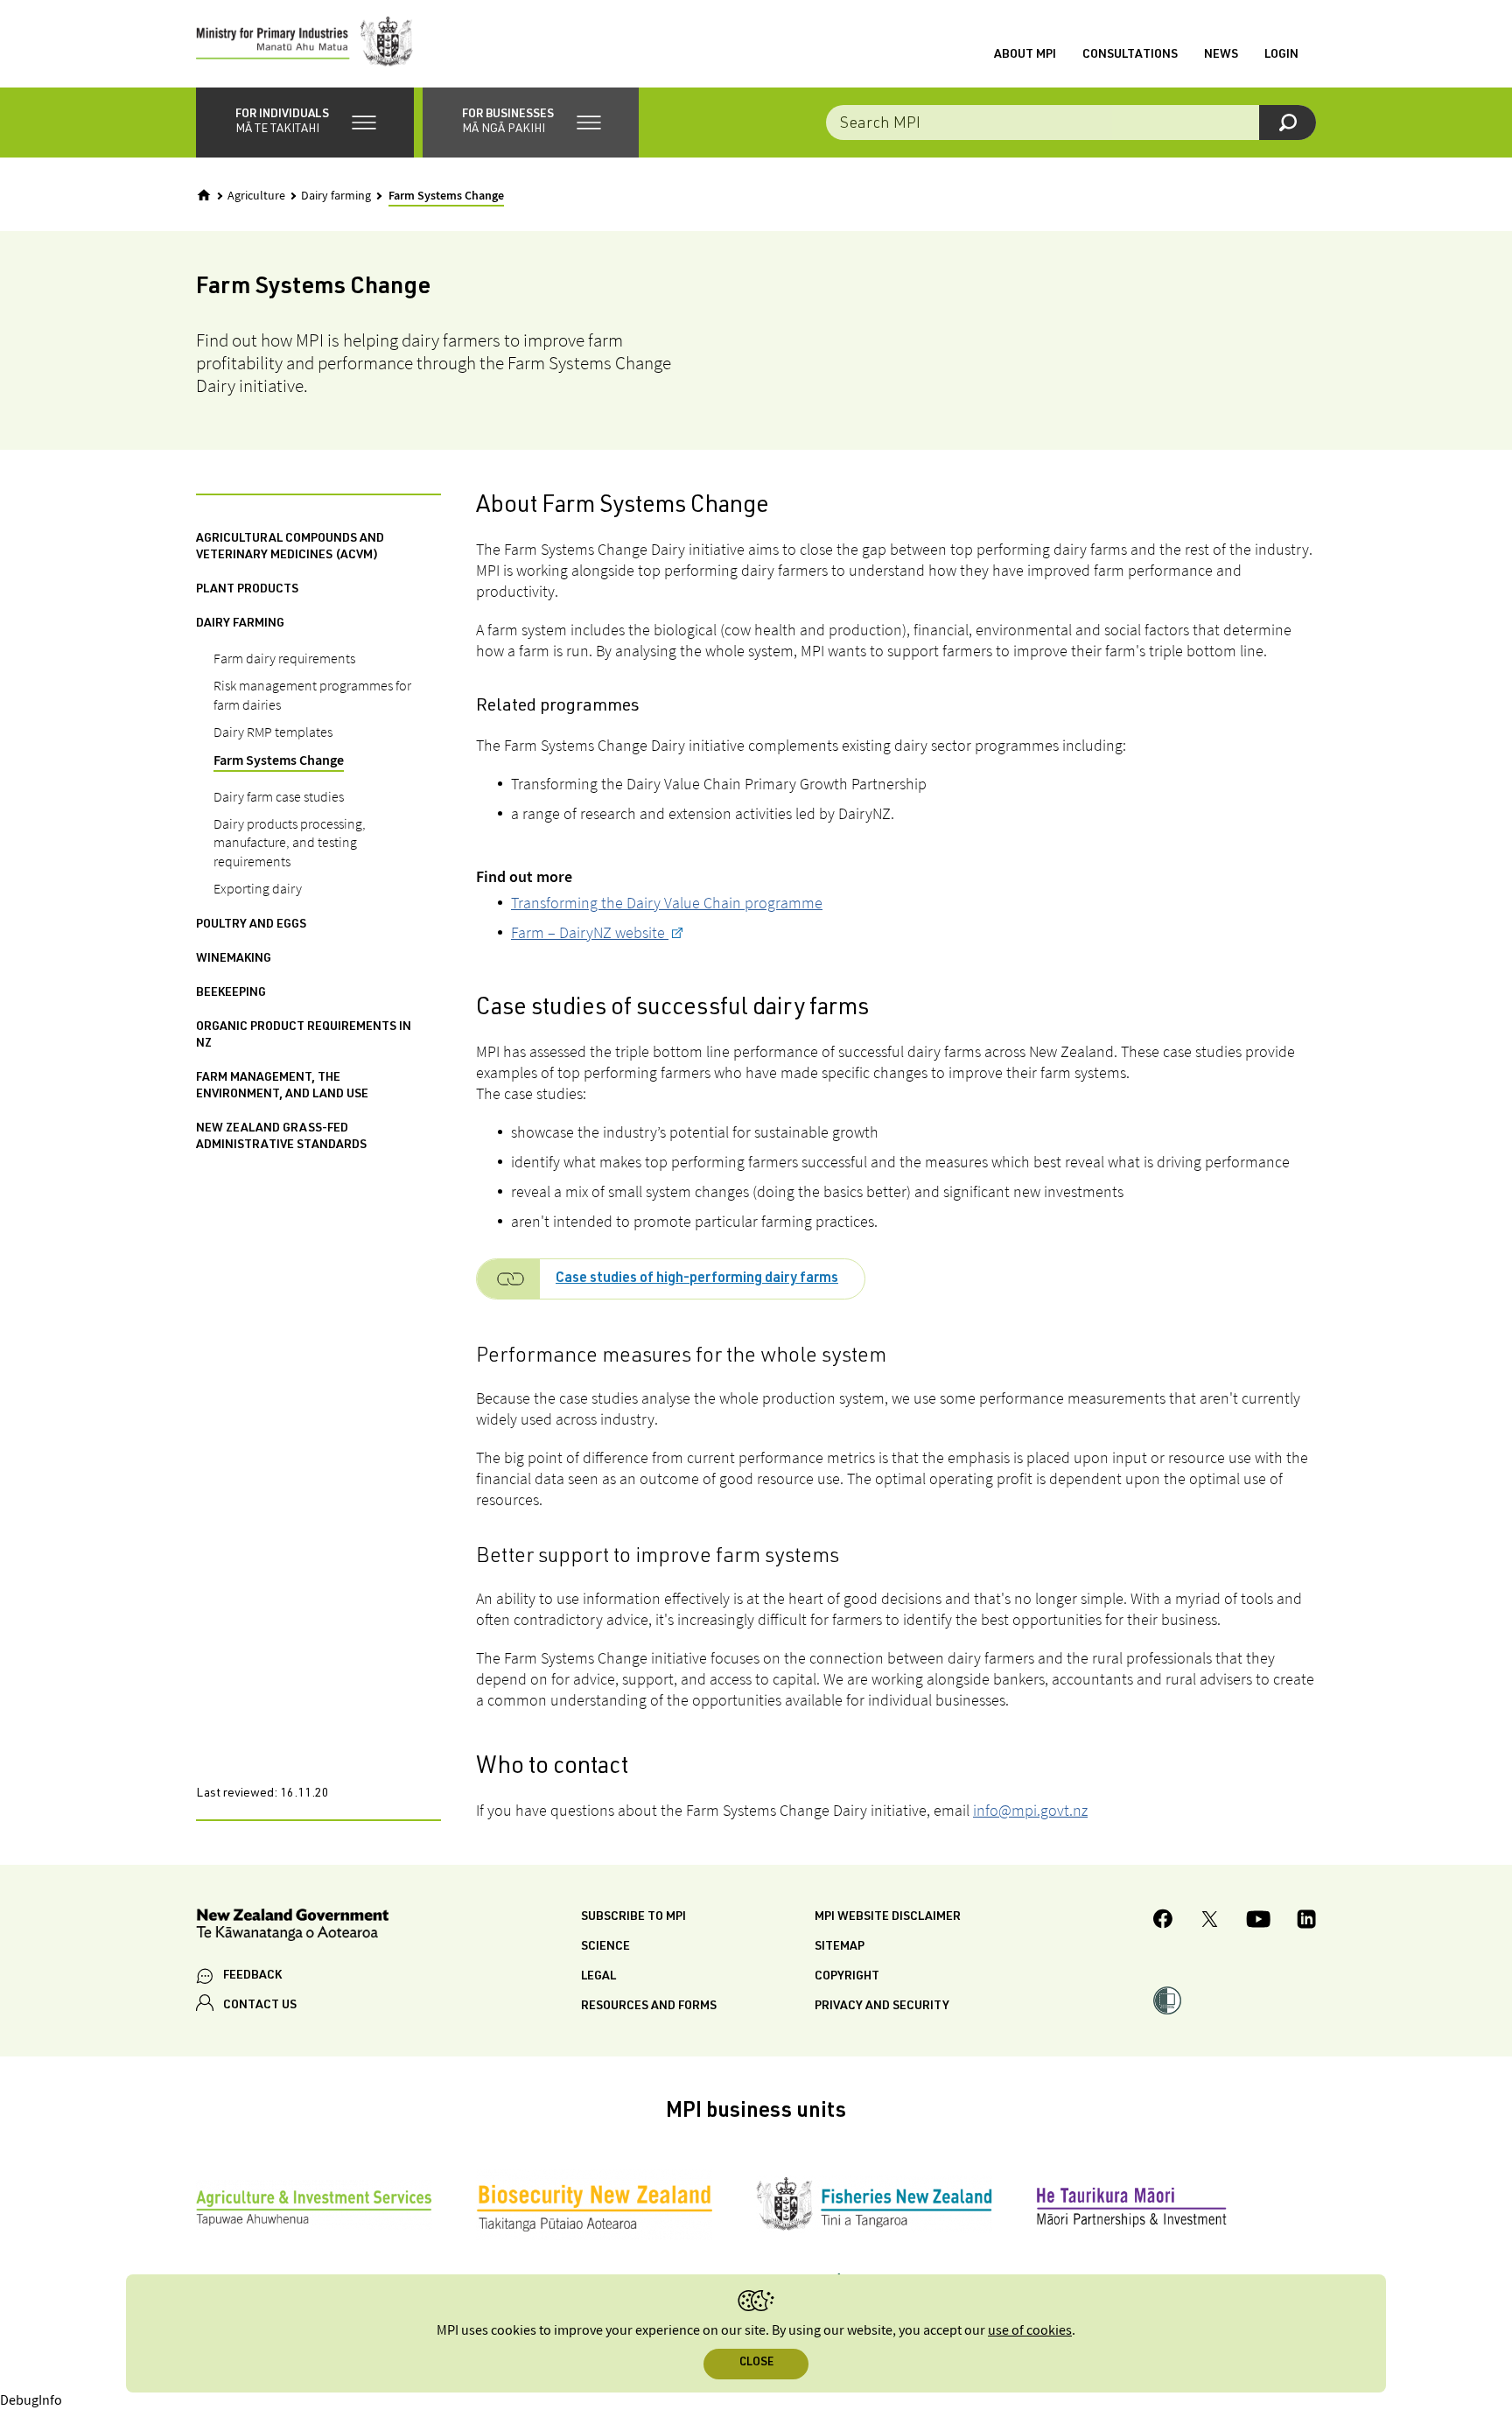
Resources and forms (649, 2007)
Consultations (1130, 55)
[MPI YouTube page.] (1258, 1922)
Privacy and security (882, 2007)
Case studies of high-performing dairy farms (697, 1279)
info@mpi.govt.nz (1030, 1810)
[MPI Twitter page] (1210, 1922)
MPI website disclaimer (888, 1917)
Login (1281, 55)
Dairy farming (336, 196)
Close (756, 2363)
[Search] (1288, 123)
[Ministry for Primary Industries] (304, 44)
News (1221, 55)
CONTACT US (260, 2006)
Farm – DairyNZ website (590, 932)
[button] (305, 123)
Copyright (847, 1977)
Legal (598, 1977)
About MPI (1025, 55)
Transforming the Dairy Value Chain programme (667, 903)
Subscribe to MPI (633, 1917)
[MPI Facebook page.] (1163, 1921)
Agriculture (256, 196)
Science (605, 1947)
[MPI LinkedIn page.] (1306, 1922)
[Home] (204, 195)
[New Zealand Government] (292, 1927)
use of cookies (1030, 2331)
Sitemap (840, 1947)
